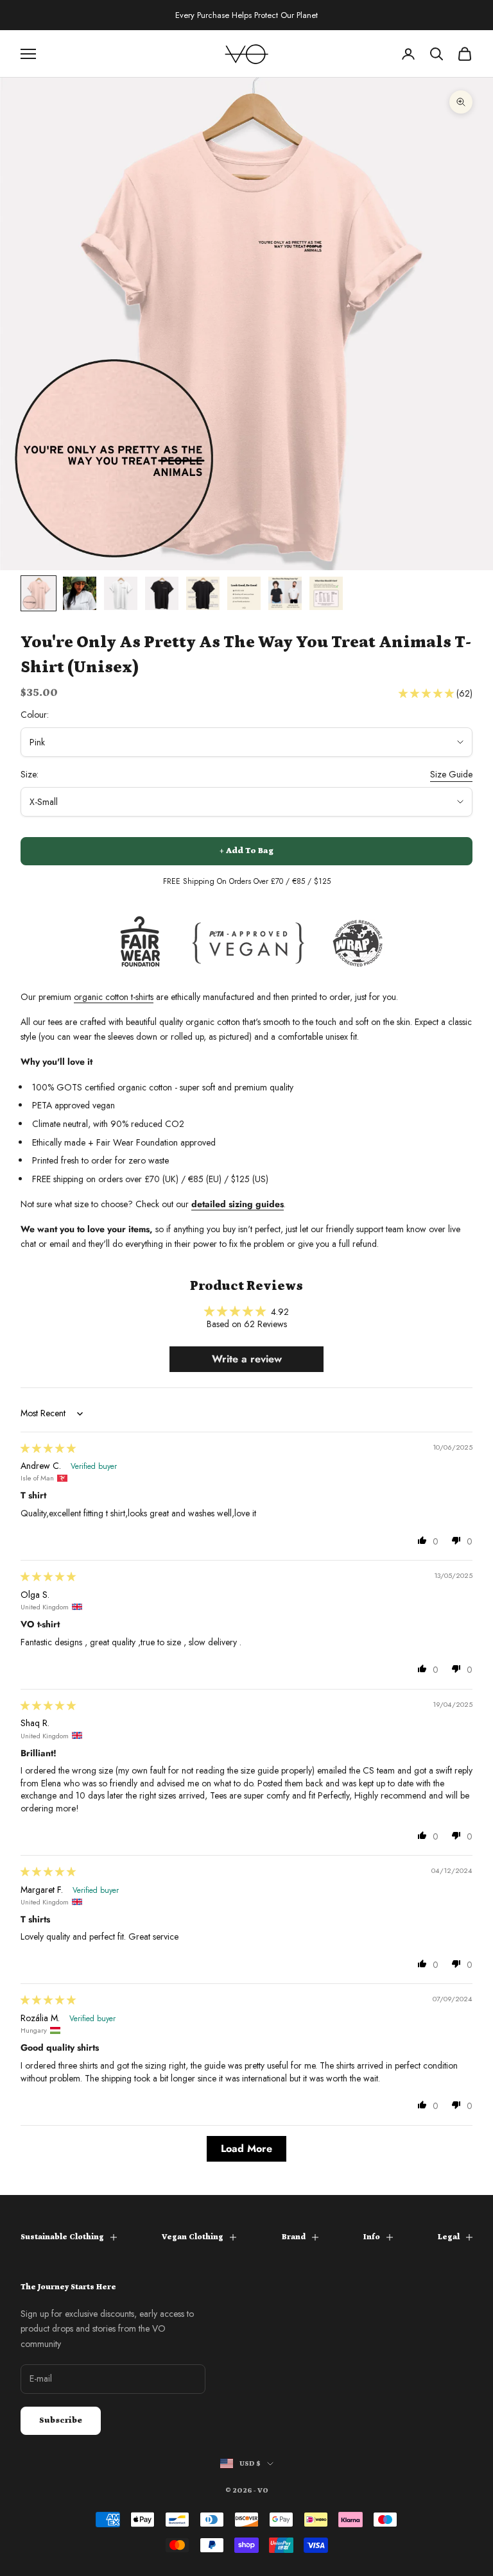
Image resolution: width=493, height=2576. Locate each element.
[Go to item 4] (162, 593)
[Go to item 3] (121, 593)
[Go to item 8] (326, 593)
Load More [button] (246, 2148)
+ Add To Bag (246, 851)
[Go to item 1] (39, 593)
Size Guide (451, 774)
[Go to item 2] (80, 593)
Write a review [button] (247, 1359)
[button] (428, 693)
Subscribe (61, 2420)
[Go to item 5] (203, 593)
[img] (48, 1448)
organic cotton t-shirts (114, 997)
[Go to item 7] (285, 593)
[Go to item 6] (244, 593)
